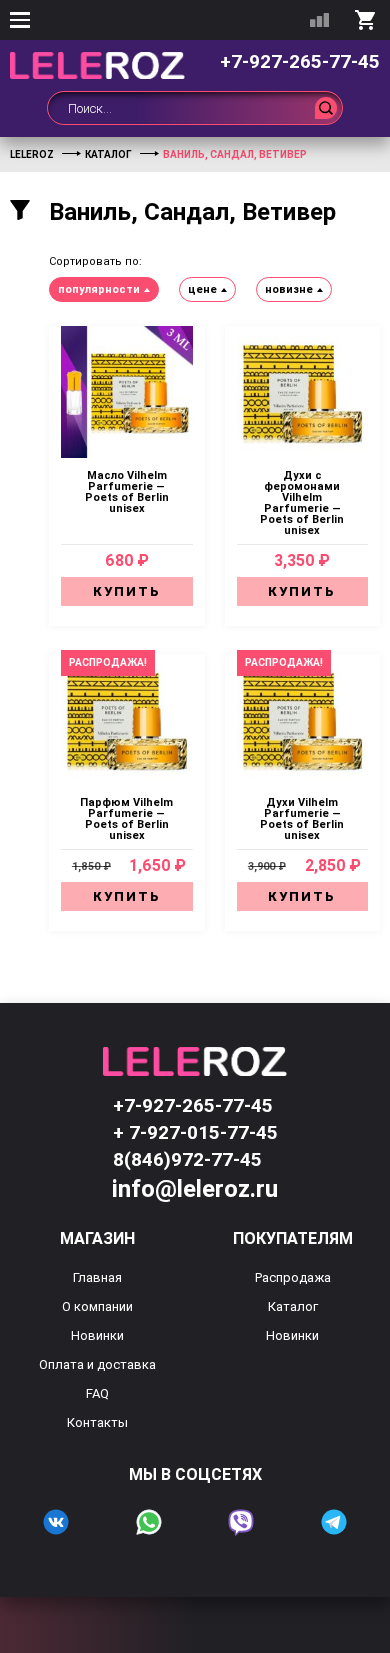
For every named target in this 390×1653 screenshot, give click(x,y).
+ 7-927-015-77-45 (195, 1132)
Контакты (97, 1422)
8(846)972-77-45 (187, 1159)
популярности (99, 289)
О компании (97, 1306)
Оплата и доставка (97, 1364)
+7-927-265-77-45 (300, 61)
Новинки (97, 1335)
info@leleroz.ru (195, 1189)
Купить (127, 591)
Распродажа (293, 1277)
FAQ (97, 1393)
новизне (289, 289)
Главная (97, 1277)
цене (202, 289)
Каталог (293, 1306)
